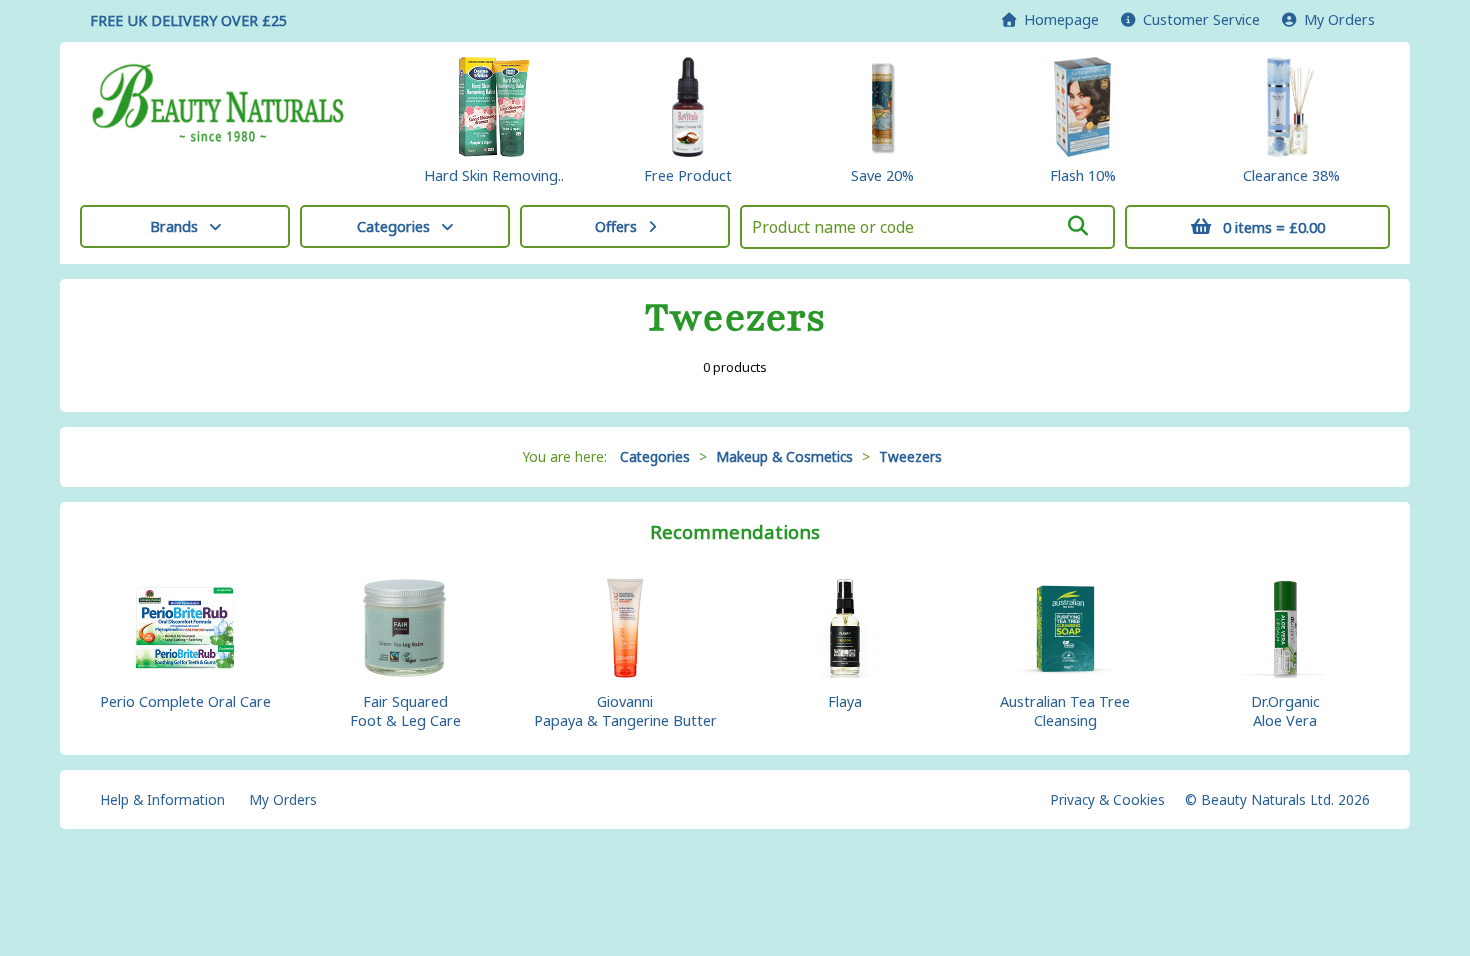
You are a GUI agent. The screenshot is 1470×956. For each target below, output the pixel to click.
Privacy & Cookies (1107, 799)
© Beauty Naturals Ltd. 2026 (1277, 799)
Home (1057, 19)
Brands (174, 226)
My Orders (1335, 19)
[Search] (1078, 226)
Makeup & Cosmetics (784, 456)
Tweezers (910, 456)
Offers (616, 226)
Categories (393, 226)
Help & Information (162, 799)
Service (1201, 19)
